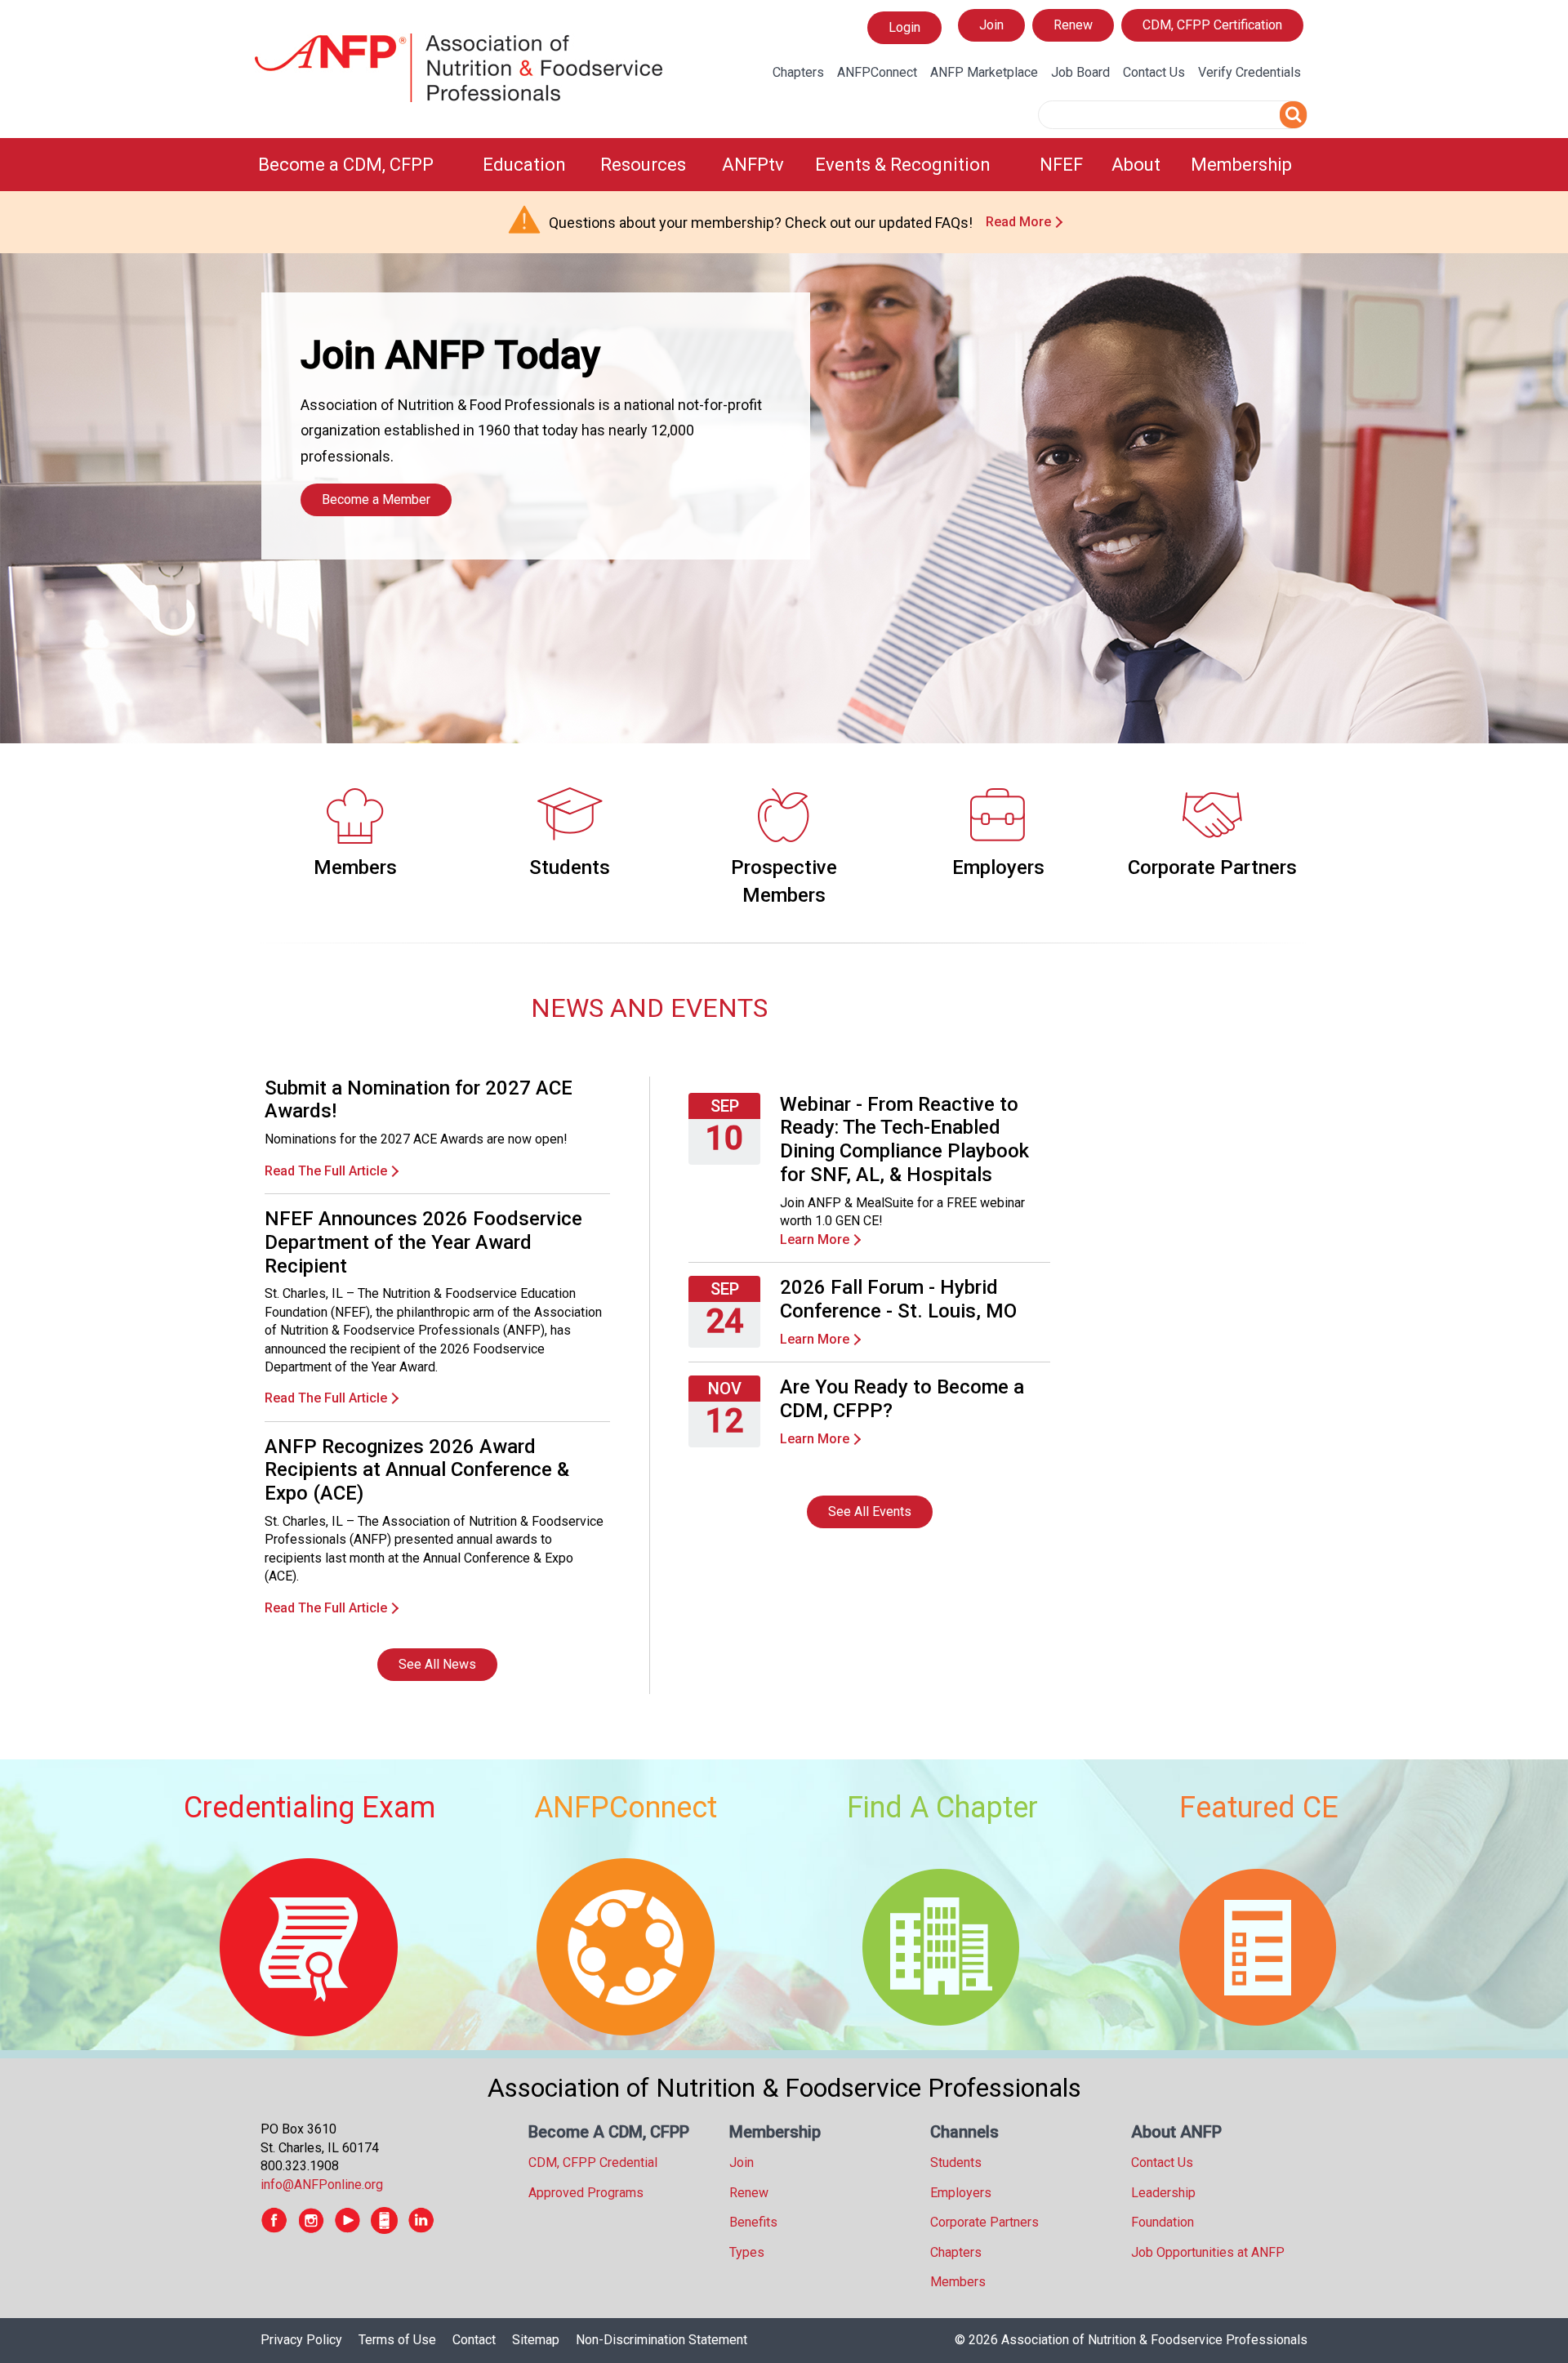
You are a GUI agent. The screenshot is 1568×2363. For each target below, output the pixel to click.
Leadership (1163, 2193)
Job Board (1080, 72)
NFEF (1061, 165)
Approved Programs (586, 2193)
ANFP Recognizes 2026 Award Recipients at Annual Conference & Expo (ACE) (417, 1470)
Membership (1241, 165)
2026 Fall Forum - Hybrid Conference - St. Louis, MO (898, 1299)
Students (570, 867)
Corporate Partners (1212, 867)
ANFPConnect (877, 72)
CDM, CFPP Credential (593, 2162)
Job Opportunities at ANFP (1208, 2252)
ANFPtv (753, 165)
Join (991, 25)
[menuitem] (361, 165)
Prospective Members (784, 881)
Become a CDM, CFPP (346, 165)
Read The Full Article (326, 1171)
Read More (1018, 222)
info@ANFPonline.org (322, 2185)
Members (355, 867)
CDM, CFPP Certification (1212, 25)
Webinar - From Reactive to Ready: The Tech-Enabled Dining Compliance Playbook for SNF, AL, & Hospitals (904, 1139)
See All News (437, 1664)
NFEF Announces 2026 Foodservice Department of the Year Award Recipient (423, 1242)
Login (904, 31)
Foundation (1163, 2222)
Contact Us (1154, 72)
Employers (998, 867)
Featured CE (1259, 1808)
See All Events (870, 1511)
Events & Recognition (903, 165)
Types (747, 2252)
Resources (643, 165)
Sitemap (536, 2340)
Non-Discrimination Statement (661, 2340)
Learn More (815, 1239)
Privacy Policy (301, 2340)
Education (524, 165)
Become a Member (376, 499)
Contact (474, 2340)
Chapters (798, 72)
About (1136, 165)
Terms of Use (397, 2340)
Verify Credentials (1249, 72)
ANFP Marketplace (984, 72)
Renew (1073, 25)
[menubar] (784, 165)
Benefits (753, 2222)
